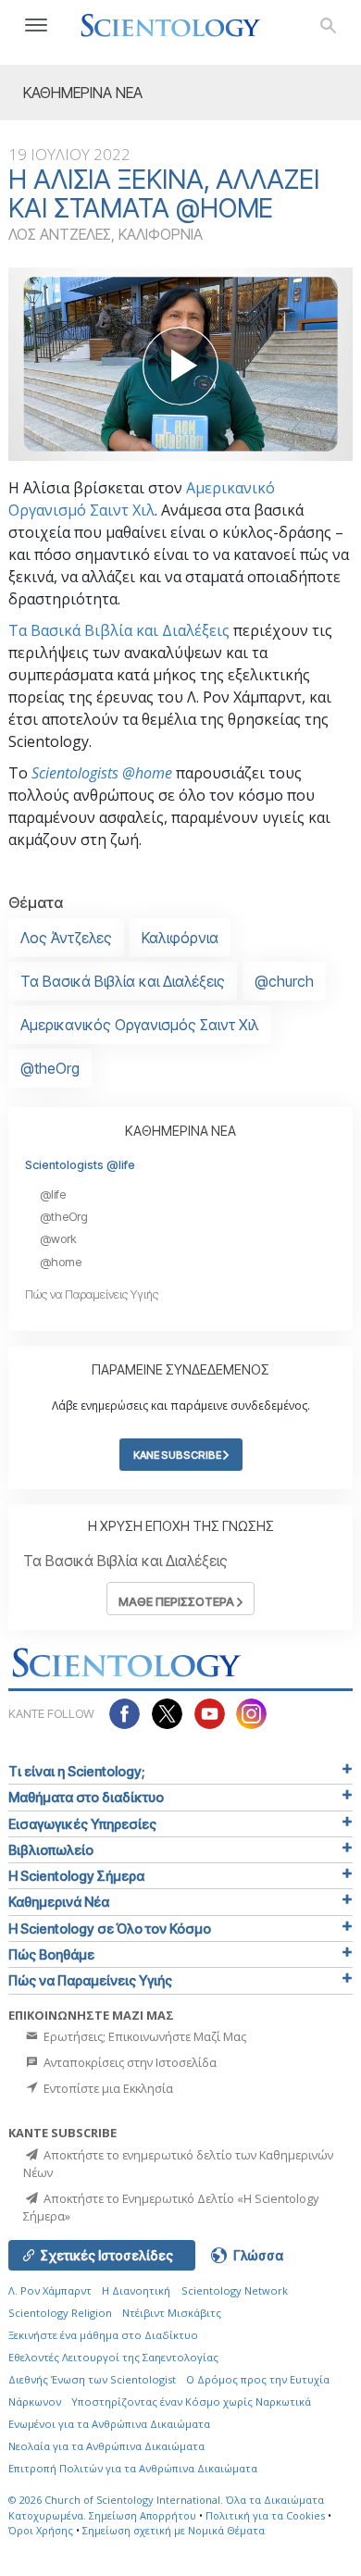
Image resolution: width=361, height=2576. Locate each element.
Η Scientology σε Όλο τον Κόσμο (110, 1929)
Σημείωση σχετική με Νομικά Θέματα (174, 2530)
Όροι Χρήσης (41, 2530)
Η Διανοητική (136, 2290)
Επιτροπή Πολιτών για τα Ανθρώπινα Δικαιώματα (133, 2468)
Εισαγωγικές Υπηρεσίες (82, 1824)
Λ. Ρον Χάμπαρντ (50, 2290)
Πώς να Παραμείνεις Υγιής (92, 1294)
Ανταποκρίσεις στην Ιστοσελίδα (129, 2062)
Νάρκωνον (35, 2402)
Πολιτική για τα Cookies (265, 2515)
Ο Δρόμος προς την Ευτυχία (258, 2379)
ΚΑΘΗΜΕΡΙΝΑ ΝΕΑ (180, 1131)
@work (58, 1239)
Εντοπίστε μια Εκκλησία (107, 2088)
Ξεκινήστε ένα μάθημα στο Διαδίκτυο (103, 2335)
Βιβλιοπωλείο (51, 1850)
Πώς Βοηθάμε (51, 1954)
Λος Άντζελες (66, 938)
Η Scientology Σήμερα (76, 1876)
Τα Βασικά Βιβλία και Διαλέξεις (119, 630)
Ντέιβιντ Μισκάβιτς (172, 2313)
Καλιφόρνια (180, 938)
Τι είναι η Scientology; (76, 1771)
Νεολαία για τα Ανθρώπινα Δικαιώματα (106, 2446)
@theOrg (50, 1068)
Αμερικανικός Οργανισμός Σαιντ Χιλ (140, 1025)
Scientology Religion (60, 2313)
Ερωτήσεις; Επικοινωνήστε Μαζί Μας (143, 2036)
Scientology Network (235, 2290)
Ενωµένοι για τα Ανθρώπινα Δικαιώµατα (109, 2424)
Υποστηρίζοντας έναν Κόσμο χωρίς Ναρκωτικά (191, 2402)
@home (61, 1262)
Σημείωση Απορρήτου (143, 2515)
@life (53, 1195)
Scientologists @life (80, 1165)
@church (284, 981)
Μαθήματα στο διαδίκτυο (86, 1797)
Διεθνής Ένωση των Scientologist (92, 2379)
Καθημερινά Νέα (59, 1902)
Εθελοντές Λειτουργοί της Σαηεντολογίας (113, 2357)
